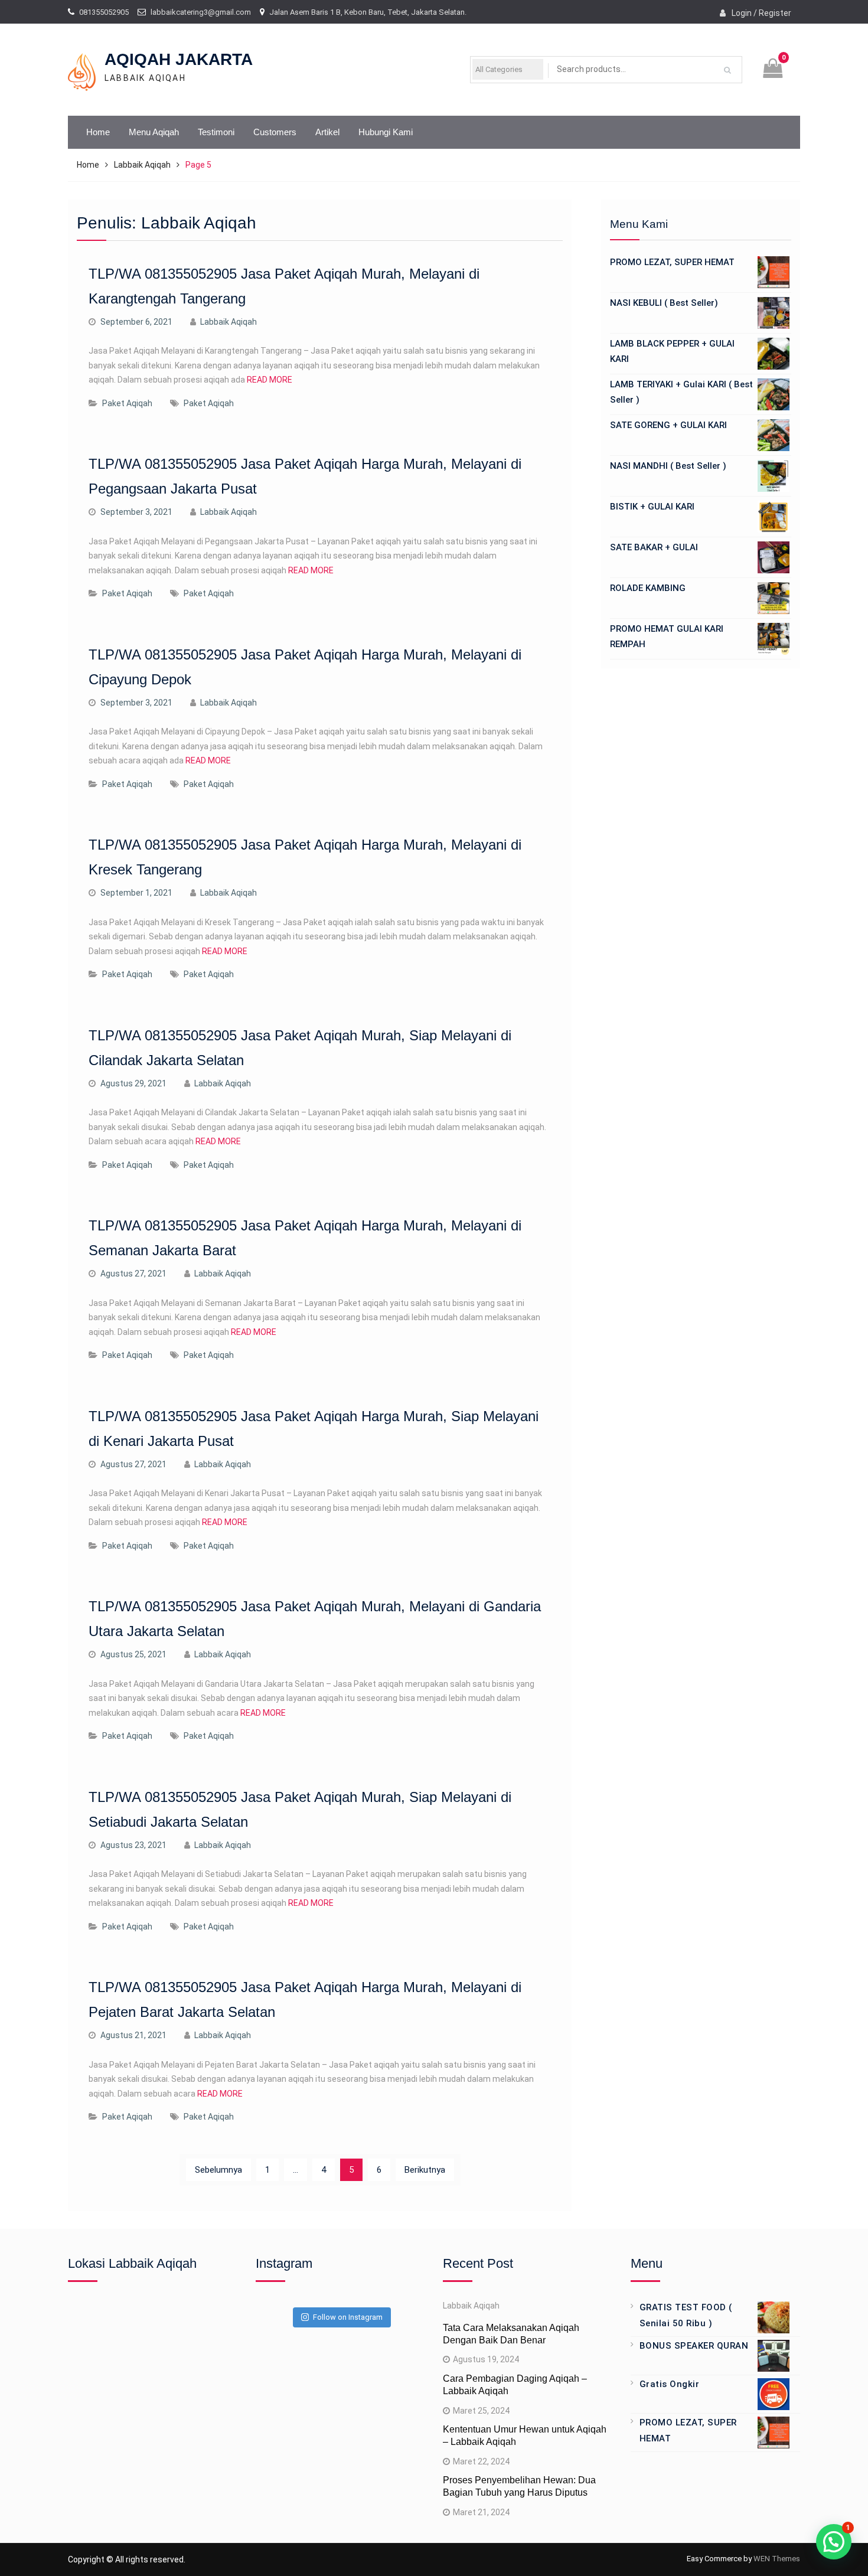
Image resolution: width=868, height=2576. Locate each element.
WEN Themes (777, 2559)
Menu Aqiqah (154, 132)
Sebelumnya (218, 2170)
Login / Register (761, 13)
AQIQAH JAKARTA (179, 59)
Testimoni (216, 132)
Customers (275, 132)
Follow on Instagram (348, 2317)
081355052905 (104, 12)
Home (98, 132)
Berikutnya (425, 2170)
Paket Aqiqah (127, 403)
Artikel (327, 132)
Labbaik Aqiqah (229, 322)
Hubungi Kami (386, 132)
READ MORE (270, 380)
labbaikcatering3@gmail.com (201, 12)
